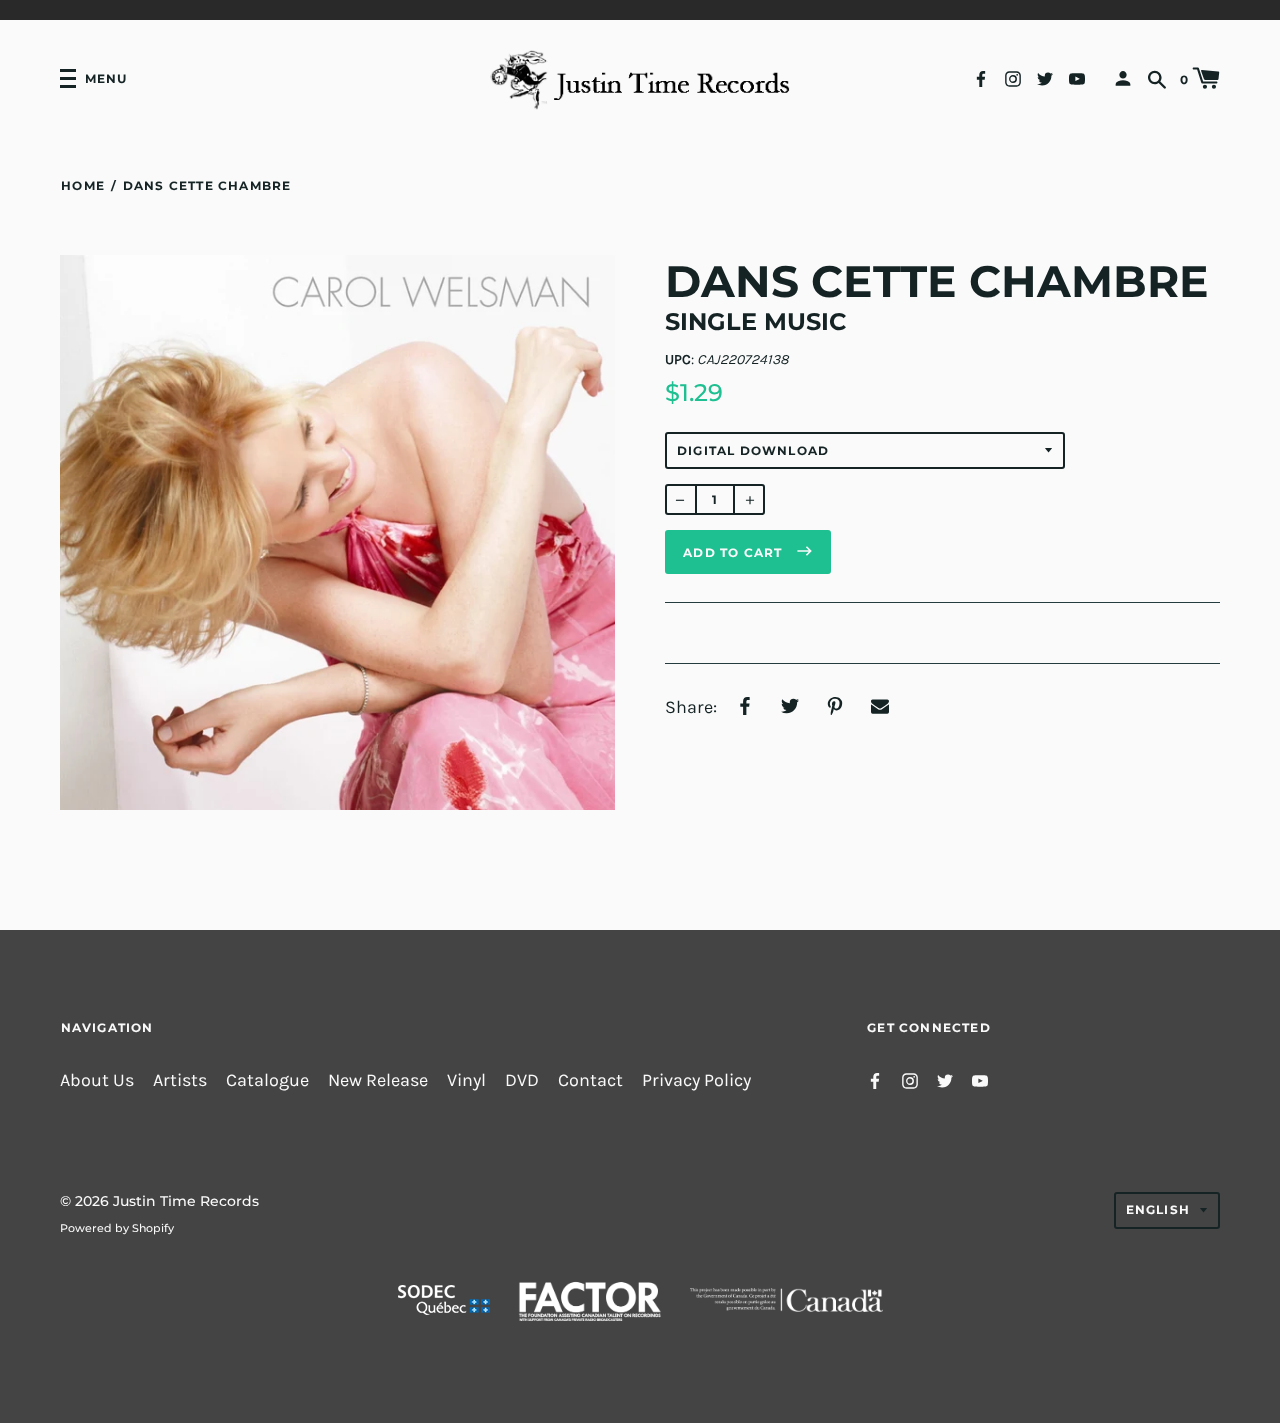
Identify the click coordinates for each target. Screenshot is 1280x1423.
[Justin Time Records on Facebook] (981, 77)
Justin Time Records (186, 1201)
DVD (522, 1080)
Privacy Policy (696, 1080)
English (1158, 1209)
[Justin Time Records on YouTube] (1077, 77)
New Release (378, 1080)
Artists (180, 1080)
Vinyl (466, 1080)
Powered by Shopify (117, 1228)
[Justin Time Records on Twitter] (1045, 77)
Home (83, 185)
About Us (97, 1080)
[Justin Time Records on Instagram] (1013, 77)
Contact (590, 1080)
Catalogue (267, 1080)
